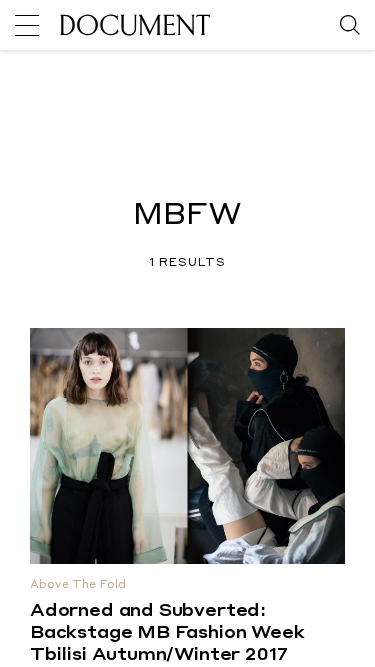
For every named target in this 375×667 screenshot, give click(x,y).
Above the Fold (78, 585)
